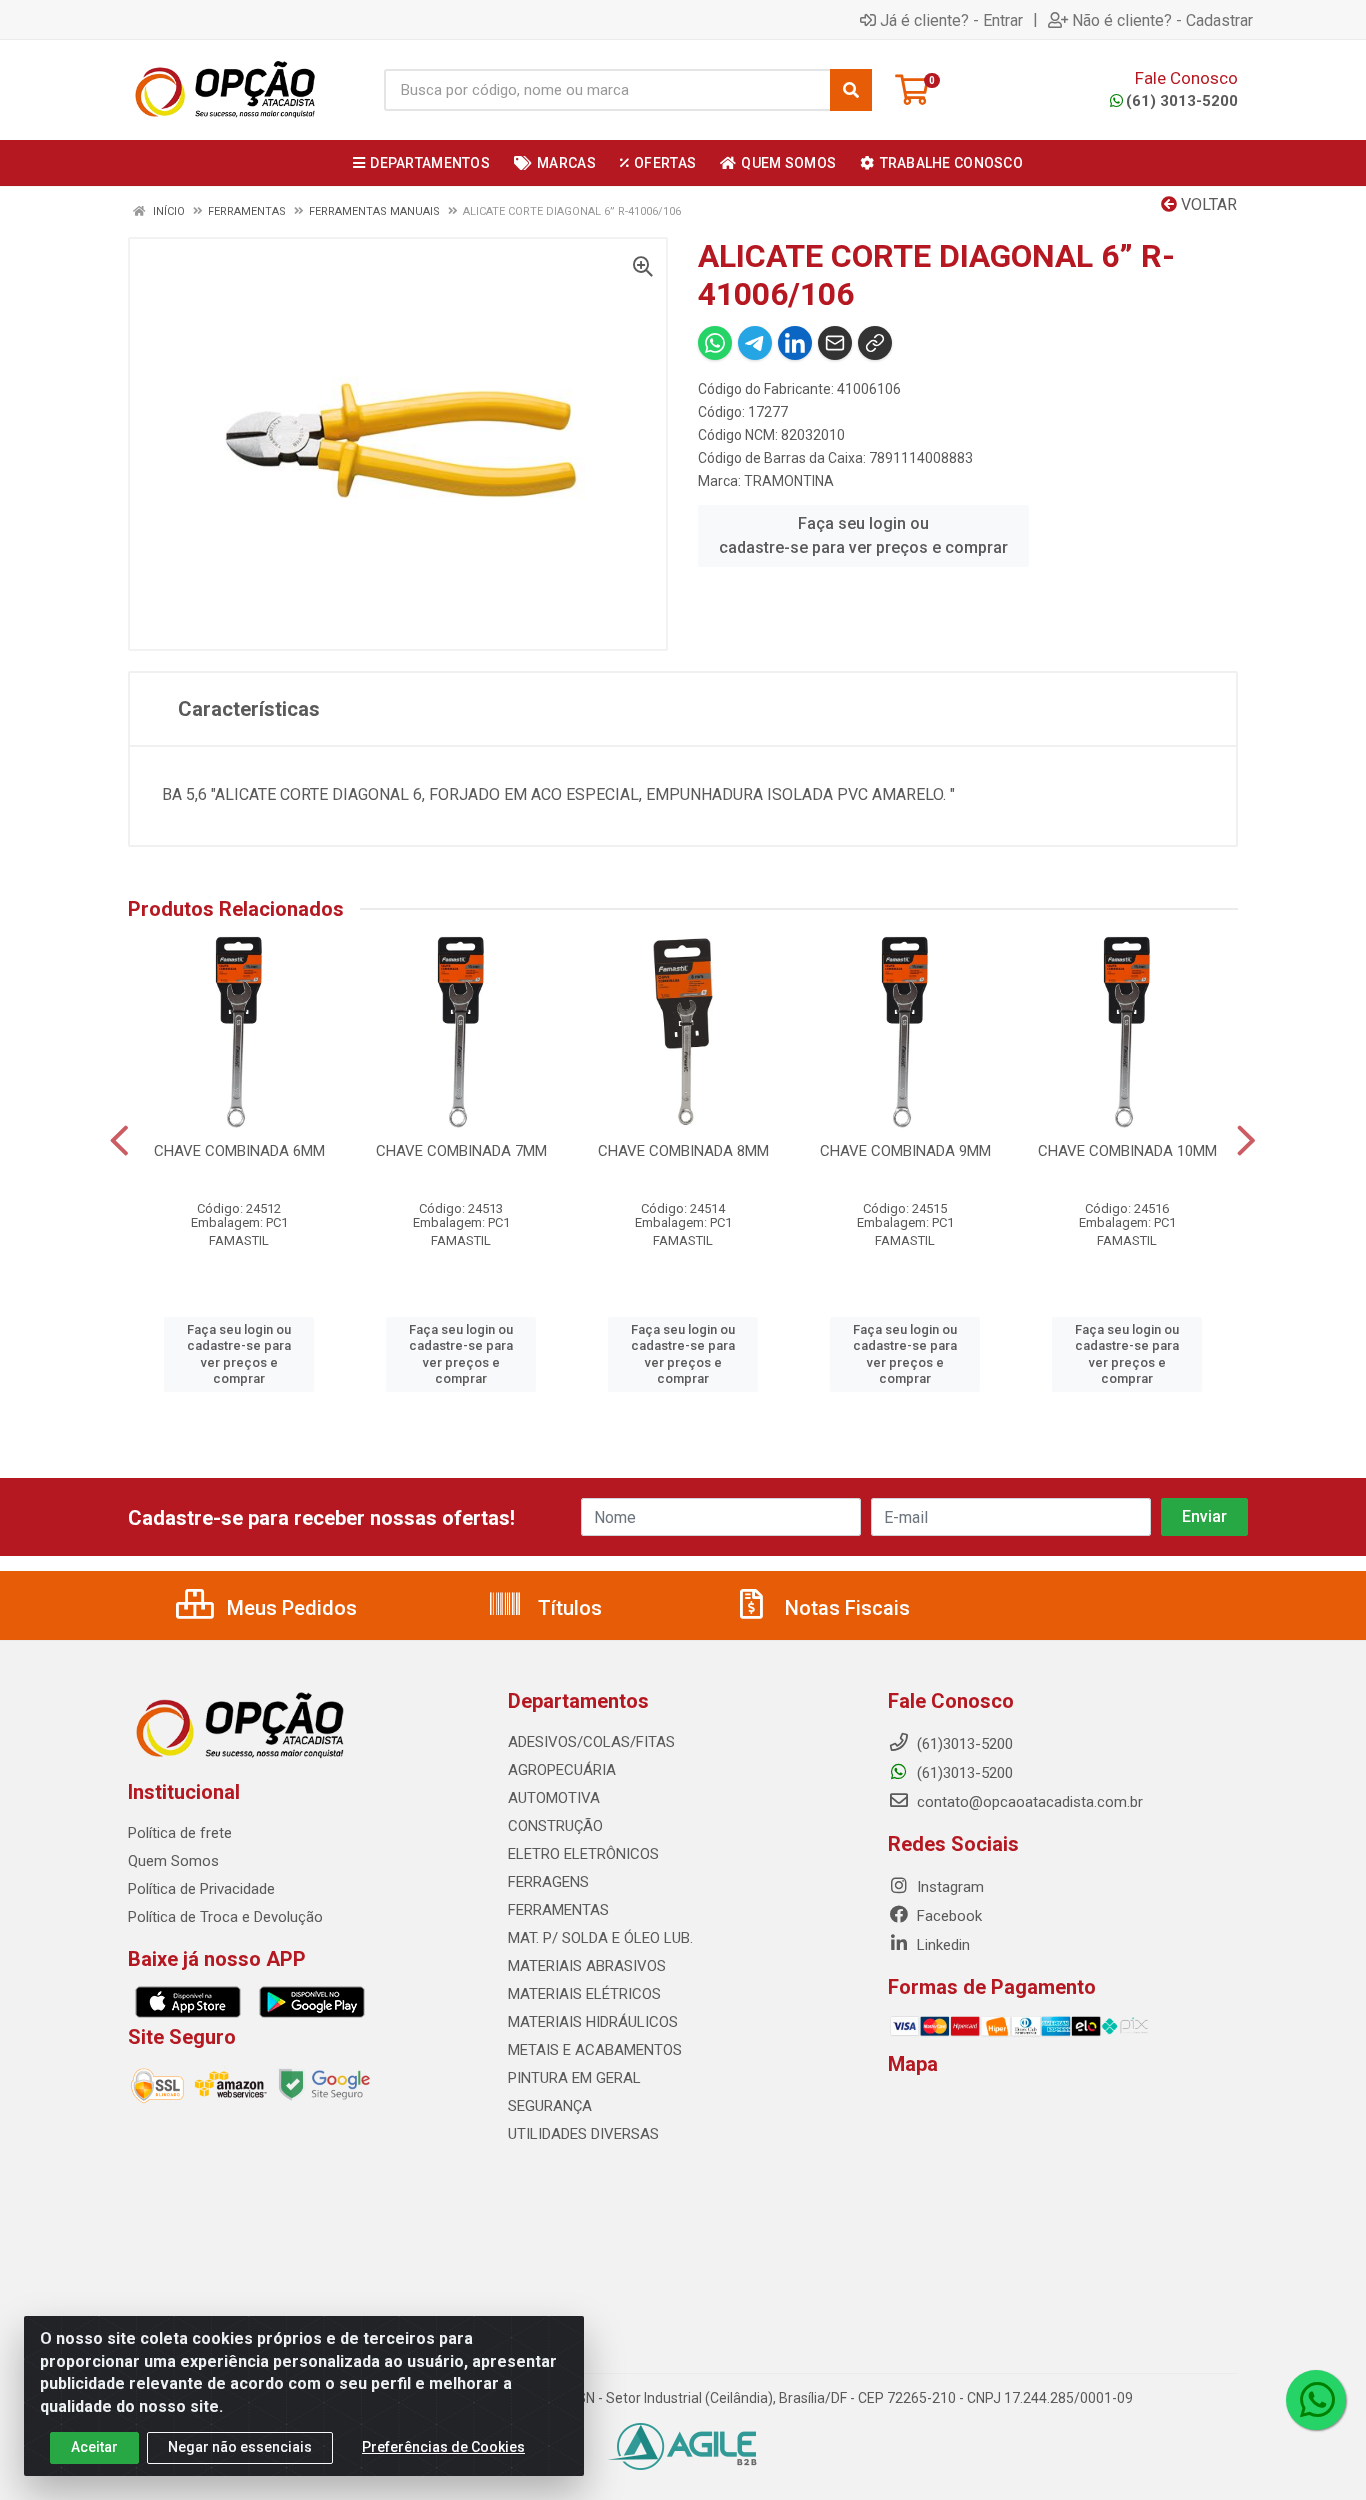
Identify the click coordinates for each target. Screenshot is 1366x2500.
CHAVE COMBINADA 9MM (905, 1151)
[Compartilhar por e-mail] (835, 343)
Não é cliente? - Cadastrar (1162, 20)
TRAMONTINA (789, 481)
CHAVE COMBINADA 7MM (461, 1151)
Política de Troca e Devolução (225, 1917)
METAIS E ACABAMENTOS (595, 2050)
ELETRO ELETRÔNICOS (583, 1854)
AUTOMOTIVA (554, 1798)
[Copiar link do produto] (875, 343)
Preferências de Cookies (443, 2447)
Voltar (1207, 204)
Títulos (567, 1608)
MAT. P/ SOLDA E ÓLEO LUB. (600, 1938)
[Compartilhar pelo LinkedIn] (795, 343)
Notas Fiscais (845, 1608)
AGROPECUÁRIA (562, 1770)
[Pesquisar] (851, 90)
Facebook (947, 1916)
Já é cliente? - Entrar (951, 20)
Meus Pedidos (289, 1608)
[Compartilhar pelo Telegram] (755, 343)
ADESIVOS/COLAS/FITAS (591, 1742)
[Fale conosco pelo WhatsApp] (1316, 2400)
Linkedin (941, 1945)
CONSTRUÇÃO (555, 1826)
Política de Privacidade (201, 1889)
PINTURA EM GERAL (574, 2078)
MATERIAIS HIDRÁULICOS (593, 2022)
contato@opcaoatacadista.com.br (1028, 1802)
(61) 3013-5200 (1182, 101)
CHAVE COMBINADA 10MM (1127, 1151)
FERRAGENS (548, 1882)
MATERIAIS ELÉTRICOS (584, 1994)
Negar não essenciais (240, 2447)
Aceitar (94, 2447)
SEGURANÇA (550, 2106)
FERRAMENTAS (558, 1910)
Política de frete (180, 1833)
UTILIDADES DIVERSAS (583, 2134)
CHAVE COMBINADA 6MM (239, 1151)
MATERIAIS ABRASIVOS (587, 1966)
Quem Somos (173, 1861)
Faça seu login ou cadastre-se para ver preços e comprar (863, 535)
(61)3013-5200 (963, 1773)
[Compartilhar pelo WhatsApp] (715, 343)
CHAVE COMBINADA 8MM (683, 1151)
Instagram (948, 1887)
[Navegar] (119, 1141)
